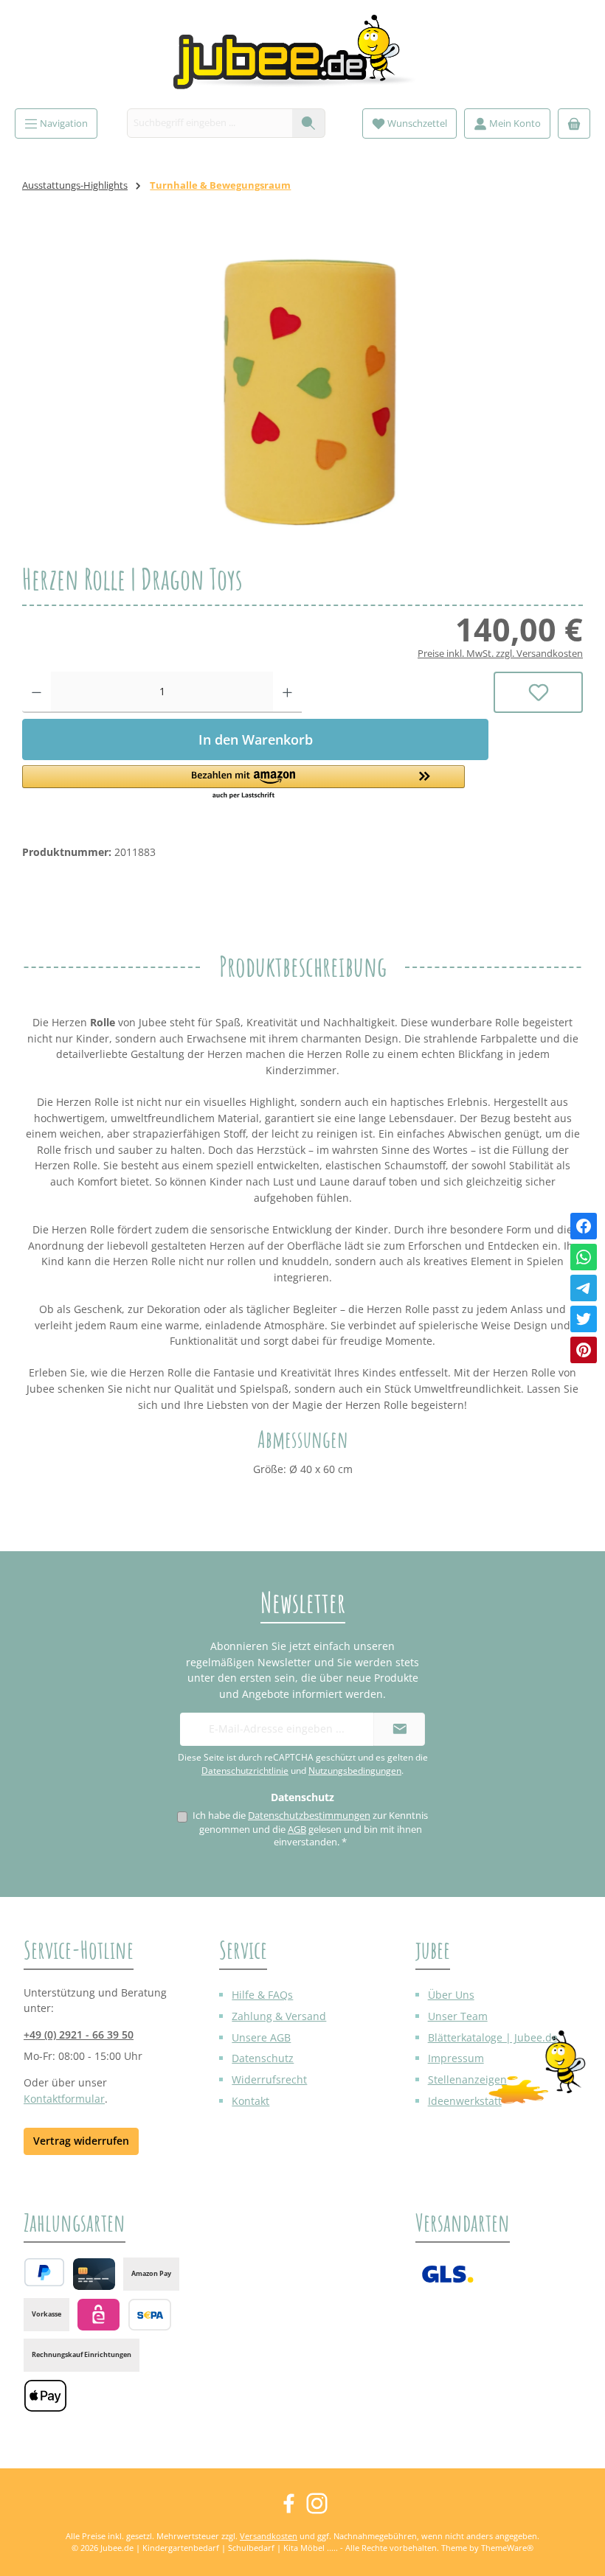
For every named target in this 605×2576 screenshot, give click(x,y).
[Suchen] (309, 123)
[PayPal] (44, 2272)
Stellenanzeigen (467, 2079)
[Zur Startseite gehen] (302, 58)
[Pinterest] (584, 1350)
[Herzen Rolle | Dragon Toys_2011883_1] (302, 389)
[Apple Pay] (45, 2396)
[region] (302, 389)
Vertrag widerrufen (81, 2141)
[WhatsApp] (584, 1257)
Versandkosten (269, 2536)
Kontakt (250, 2101)
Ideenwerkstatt (465, 2101)
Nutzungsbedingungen (355, 1771)
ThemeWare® (507, 2548)
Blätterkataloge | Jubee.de (493, 2037)
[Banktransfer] (149, 2315)
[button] (255, 783)
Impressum (456, 2058)
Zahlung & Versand (279, 2016)
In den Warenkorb (256, 739)
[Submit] (399, 1729)
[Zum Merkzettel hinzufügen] (538, 692)
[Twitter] (584, 1319)
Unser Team (458, 2016)
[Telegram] (584, 1288)
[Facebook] (584, 1226)
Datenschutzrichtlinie (245, 1771)
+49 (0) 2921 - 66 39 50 (79, 2034)
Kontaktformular (64, 2099)
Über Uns (451, 1995)
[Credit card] (94, 2274)
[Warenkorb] (574, 123)
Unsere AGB (261, 2037)
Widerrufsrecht (269, 2079)
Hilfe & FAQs (262, 1995)
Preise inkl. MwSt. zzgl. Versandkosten (500, 654)
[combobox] (210, 123)
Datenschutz (263, 2058)
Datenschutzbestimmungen (309, 1816)
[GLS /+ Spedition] (447, 2274)
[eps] (98, 2315)
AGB (297, 1830)
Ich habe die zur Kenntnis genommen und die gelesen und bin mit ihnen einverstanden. (310, 1829)
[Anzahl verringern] (37, 692)
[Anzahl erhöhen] (287, 692)
